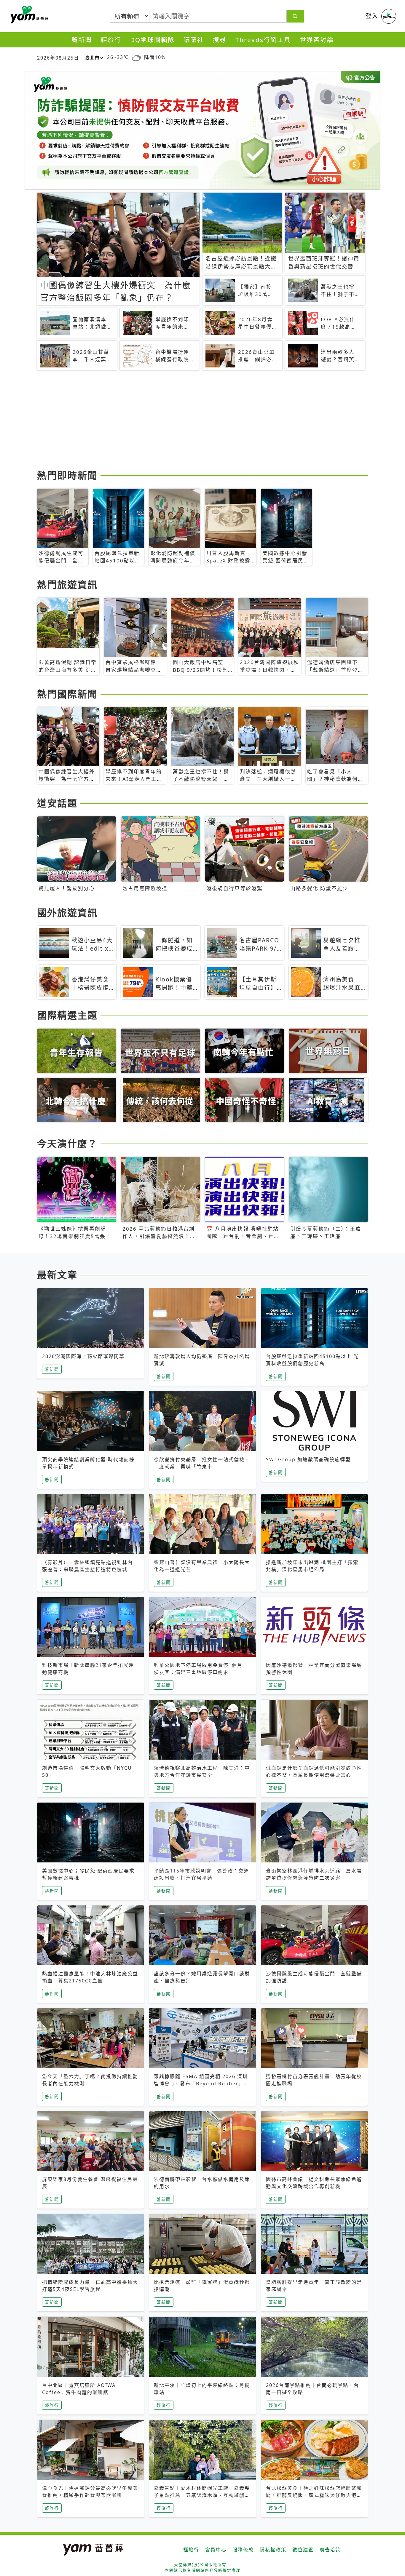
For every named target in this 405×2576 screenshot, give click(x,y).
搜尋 (220, 40)
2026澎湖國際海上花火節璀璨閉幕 (83, 1356)
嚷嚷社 (194, 40)
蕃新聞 (82, 40)
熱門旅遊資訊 (67, 585)
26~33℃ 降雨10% (136, 57)
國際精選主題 (67, 1015)
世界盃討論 (317, 40)
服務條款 (243, 2550)
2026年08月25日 (58, 58)
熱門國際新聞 (67, 694)
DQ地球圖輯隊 (152, 40)
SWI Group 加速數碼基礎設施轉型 (308, 1459)
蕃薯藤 (28, 15)
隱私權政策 (273, 2550)
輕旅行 (111, 40)
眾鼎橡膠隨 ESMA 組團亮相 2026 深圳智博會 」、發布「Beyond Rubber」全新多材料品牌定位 (201, 2083)
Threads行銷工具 (263, 40)
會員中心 (216, 2550)
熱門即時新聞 (67, 475)
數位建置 (303, 2550)
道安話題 (57, 803)
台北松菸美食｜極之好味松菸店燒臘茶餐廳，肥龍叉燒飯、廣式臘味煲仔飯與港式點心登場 (314, 2495)
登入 (372, 16)
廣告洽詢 (330, 2550)
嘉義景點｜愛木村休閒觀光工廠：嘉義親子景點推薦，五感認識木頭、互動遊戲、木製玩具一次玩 (202, 2495)
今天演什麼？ (67, 1143)
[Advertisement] (203, 421)
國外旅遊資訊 (67, 913)
